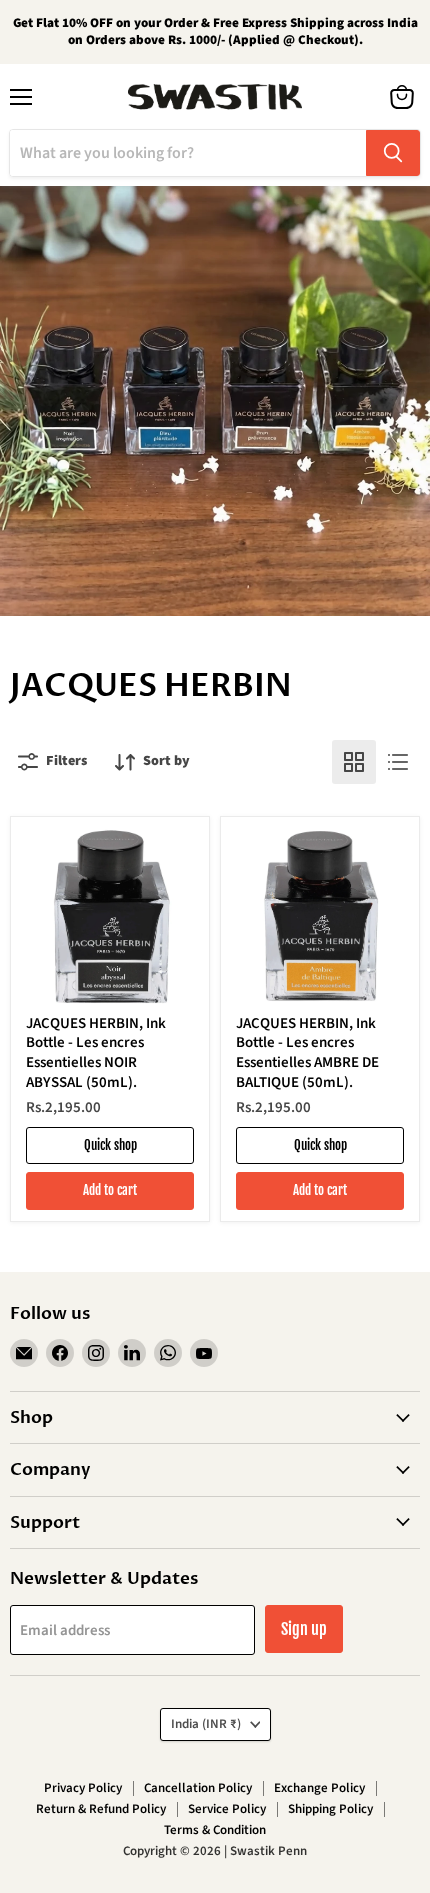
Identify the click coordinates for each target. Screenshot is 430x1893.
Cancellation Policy (198, 1788)
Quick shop (110, 1145)
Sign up (304, 1629)
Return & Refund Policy (101, 1809)
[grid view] (354, 762)
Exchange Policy (319, 1788)
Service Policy (227, 1809)
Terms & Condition (215, 1830)
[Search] (393, 153)
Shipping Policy (330, 1809)
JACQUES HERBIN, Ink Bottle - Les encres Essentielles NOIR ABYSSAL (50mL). (96, 1053)
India (206, 1724)
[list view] (398, 762)
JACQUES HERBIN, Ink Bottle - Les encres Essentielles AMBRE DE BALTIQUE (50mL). (307, 1053)
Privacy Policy (83, 1788)
